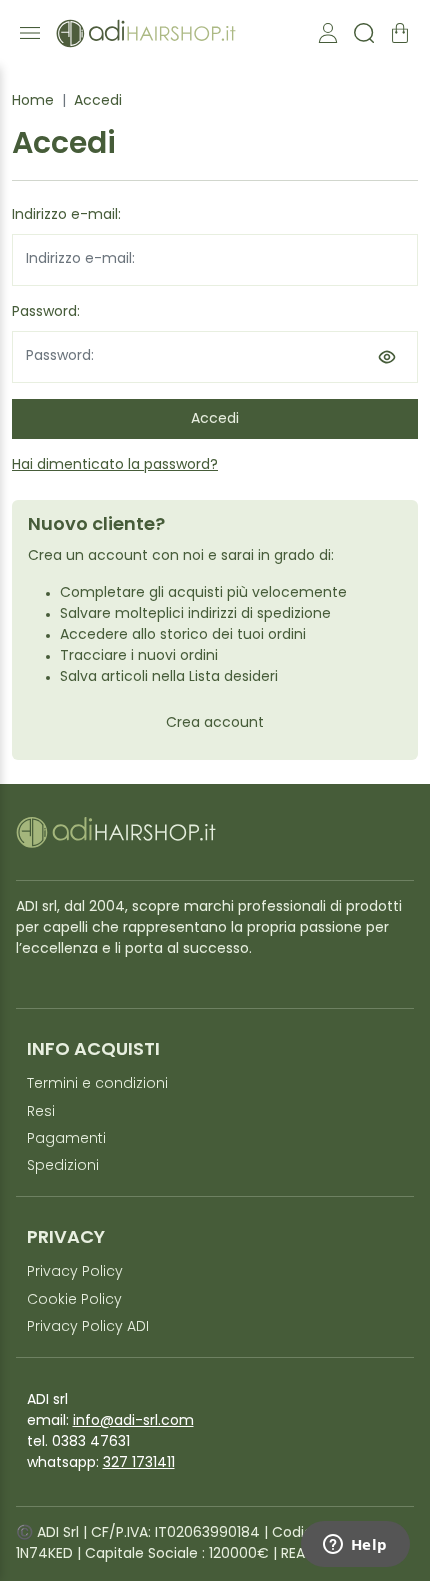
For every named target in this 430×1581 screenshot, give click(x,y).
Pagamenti (66, 1139)
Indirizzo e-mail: (66, 215)
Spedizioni (63, 1166)
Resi (41, 1112)
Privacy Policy (75, 1272)
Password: (46, 312)
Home (33, 101)
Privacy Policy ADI (88, 1327)
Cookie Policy (74, 1300)
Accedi (98, 101)
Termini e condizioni (97, 1084)
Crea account (215, 723)
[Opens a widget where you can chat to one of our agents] (355, 1546)
